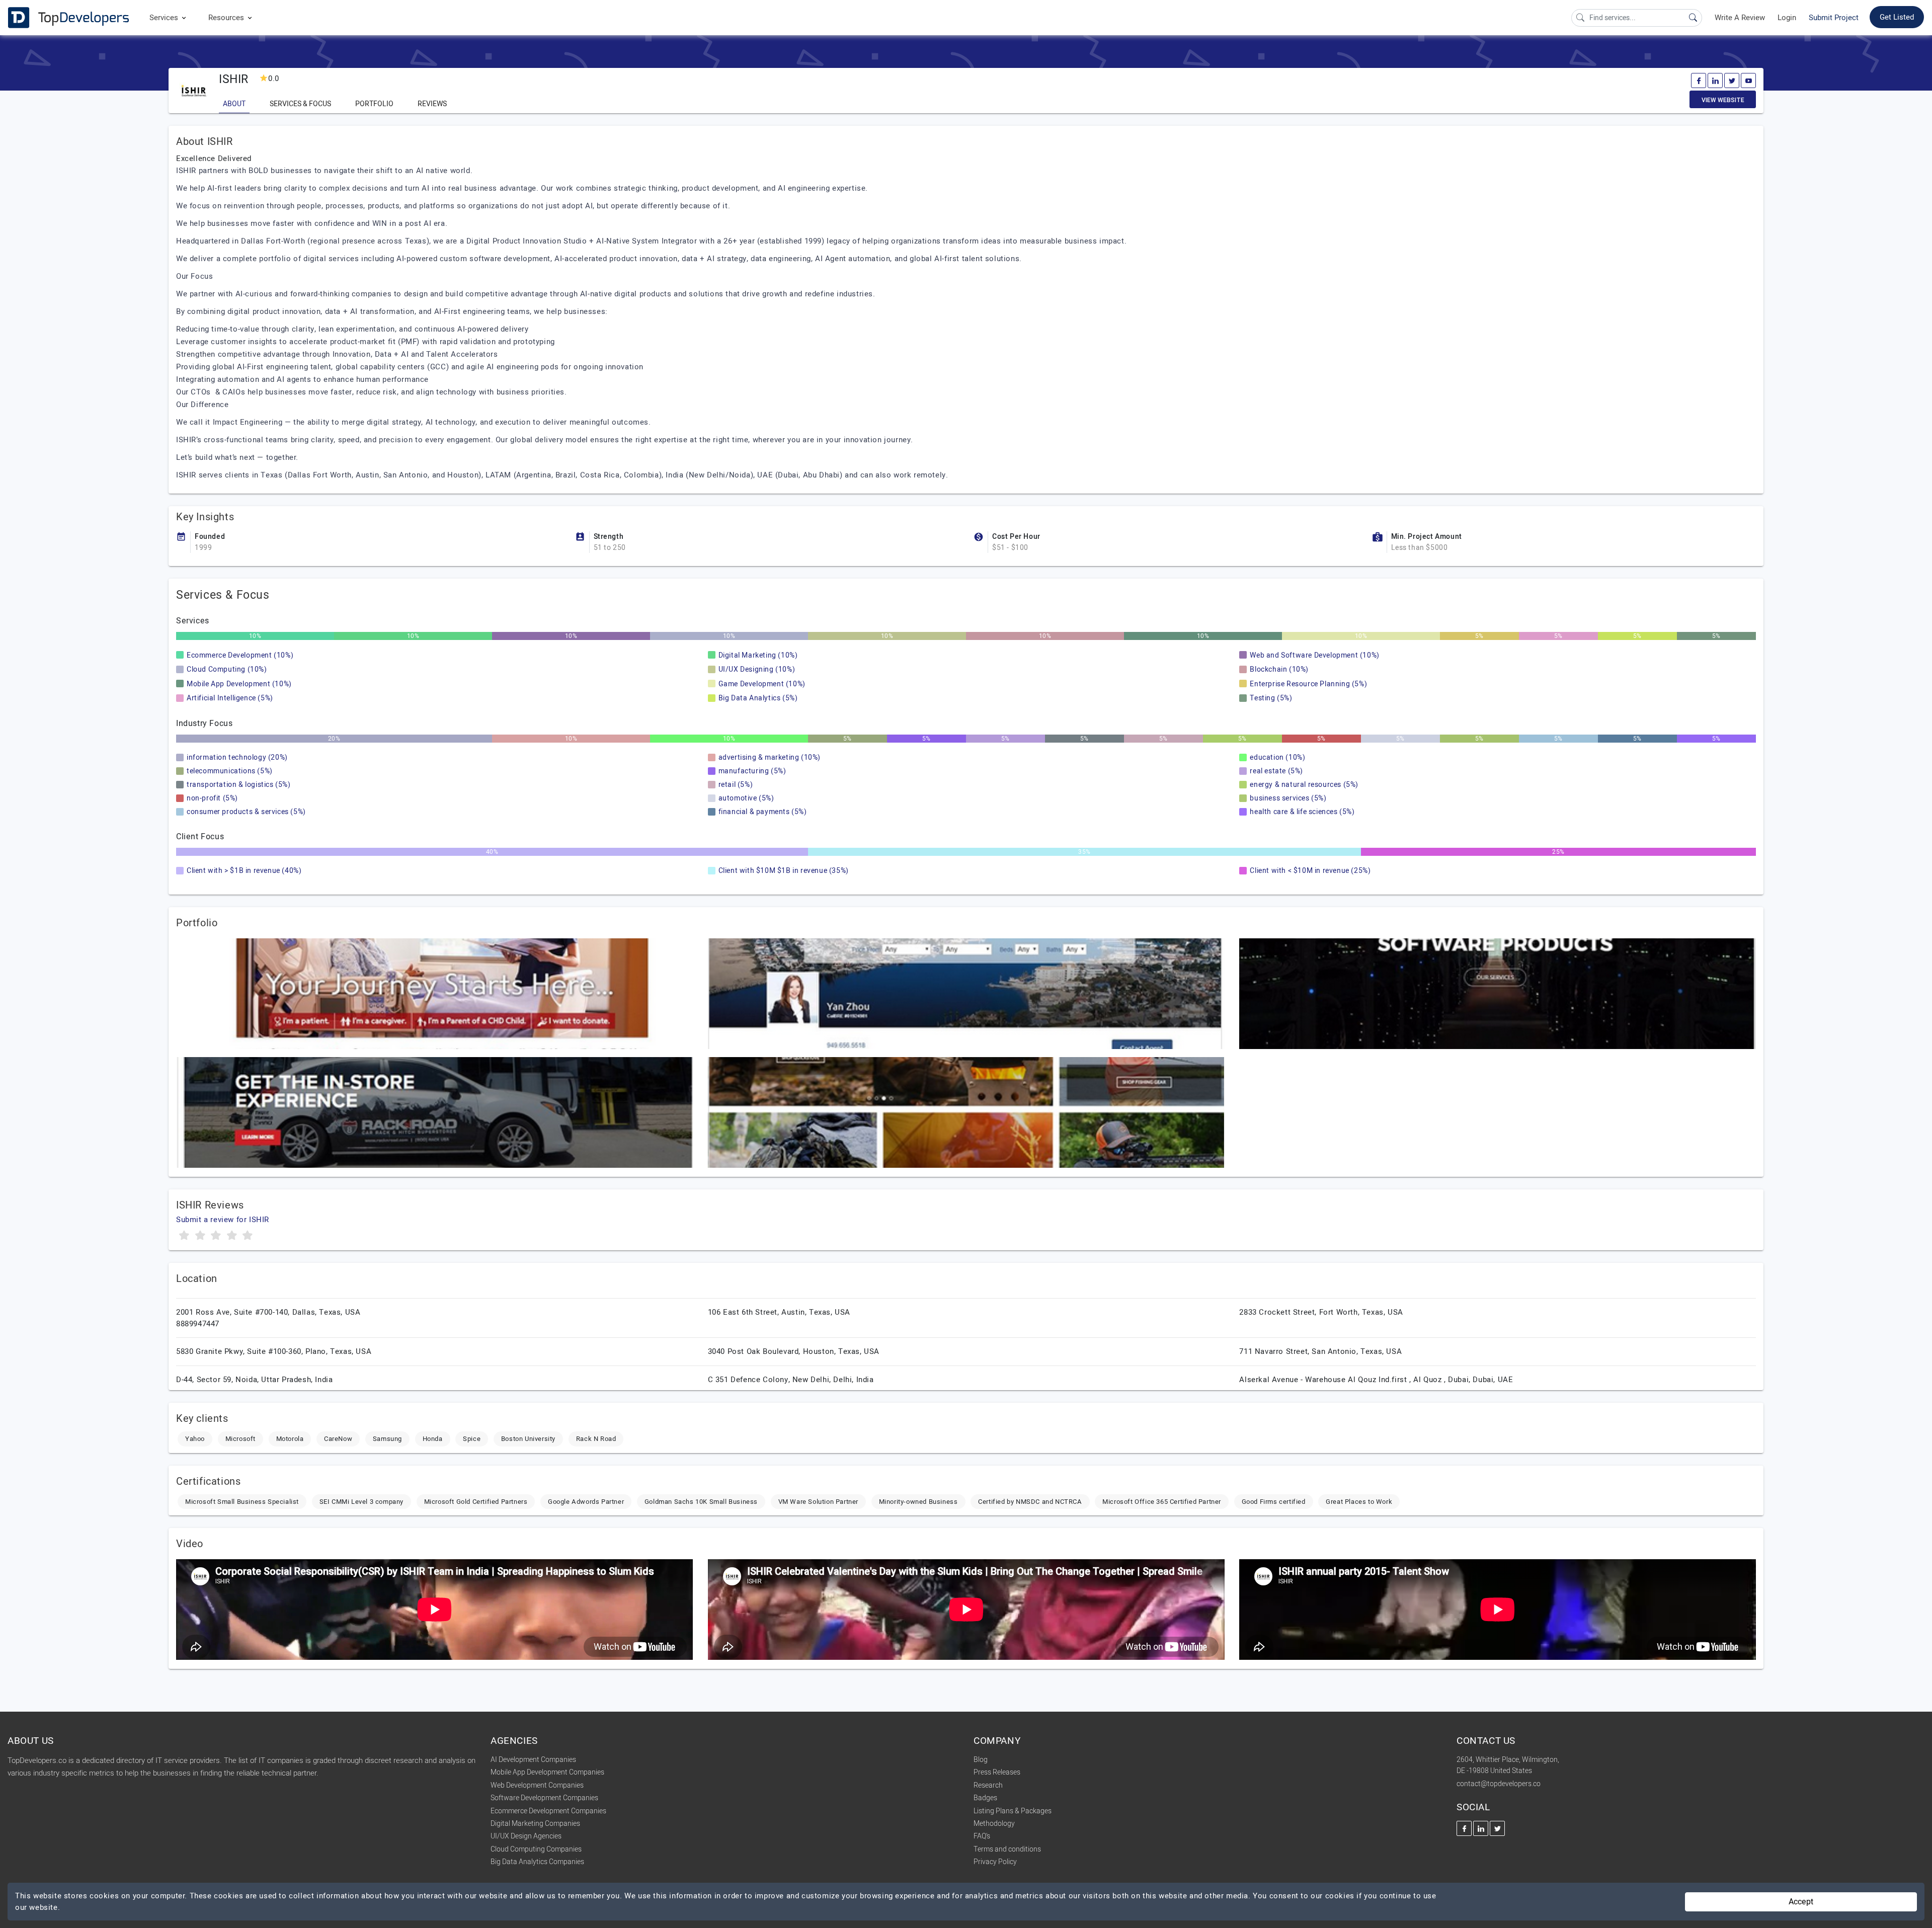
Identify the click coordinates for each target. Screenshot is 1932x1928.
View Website (1723, 100)
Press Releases (997, 1772)
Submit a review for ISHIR (223, 1220)
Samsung (387, 1439)
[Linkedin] (1715, 81)
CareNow (338, 1439)
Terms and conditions (1007, 1849)
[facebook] (1699, 81)
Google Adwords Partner (586, 1502)
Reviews (432, 104)
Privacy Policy (995, 1862)
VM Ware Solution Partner (818, 1502)
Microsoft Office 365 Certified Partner (1162, 1502)
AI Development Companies (533, 1760)
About (234, 104)
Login (1787, 18)
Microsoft (240, 1439)
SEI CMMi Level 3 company (361, 1502)
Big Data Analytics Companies (537, 1862)
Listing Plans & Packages (1013, 1811)
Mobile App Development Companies (547, 1772)
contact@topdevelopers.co (1499, 1784)
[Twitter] (1732, 81)
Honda (433, 1439)
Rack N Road (596, 1439)
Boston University (528, 1439)
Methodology (994, 1824)
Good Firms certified (1274, 1502)
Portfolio (374, 104)
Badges (985, 1798)
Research (988, 1785)
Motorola (290, 1439)
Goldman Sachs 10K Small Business (701, 1502)
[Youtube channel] (1748, 81)
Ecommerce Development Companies (548, 1811)
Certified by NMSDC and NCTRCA (1030, 1502)
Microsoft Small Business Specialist (242, 1502)
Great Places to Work (1359, 1502)
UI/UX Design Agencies (526, 1836)
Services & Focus (300, 104)
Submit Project (1834, 18)
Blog (981, 1760)
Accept (1801, 1902)
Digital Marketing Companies (535, 1824)
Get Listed (1897, 17)
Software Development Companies (544, 1798)
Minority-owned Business (918, 1502)
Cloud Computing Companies (536, 1849)
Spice (472, 1439)
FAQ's (982, 1836)
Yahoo (195, 1439)
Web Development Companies (537, 1785)
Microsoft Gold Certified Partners (476, 1502)
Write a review (1740, 18)
